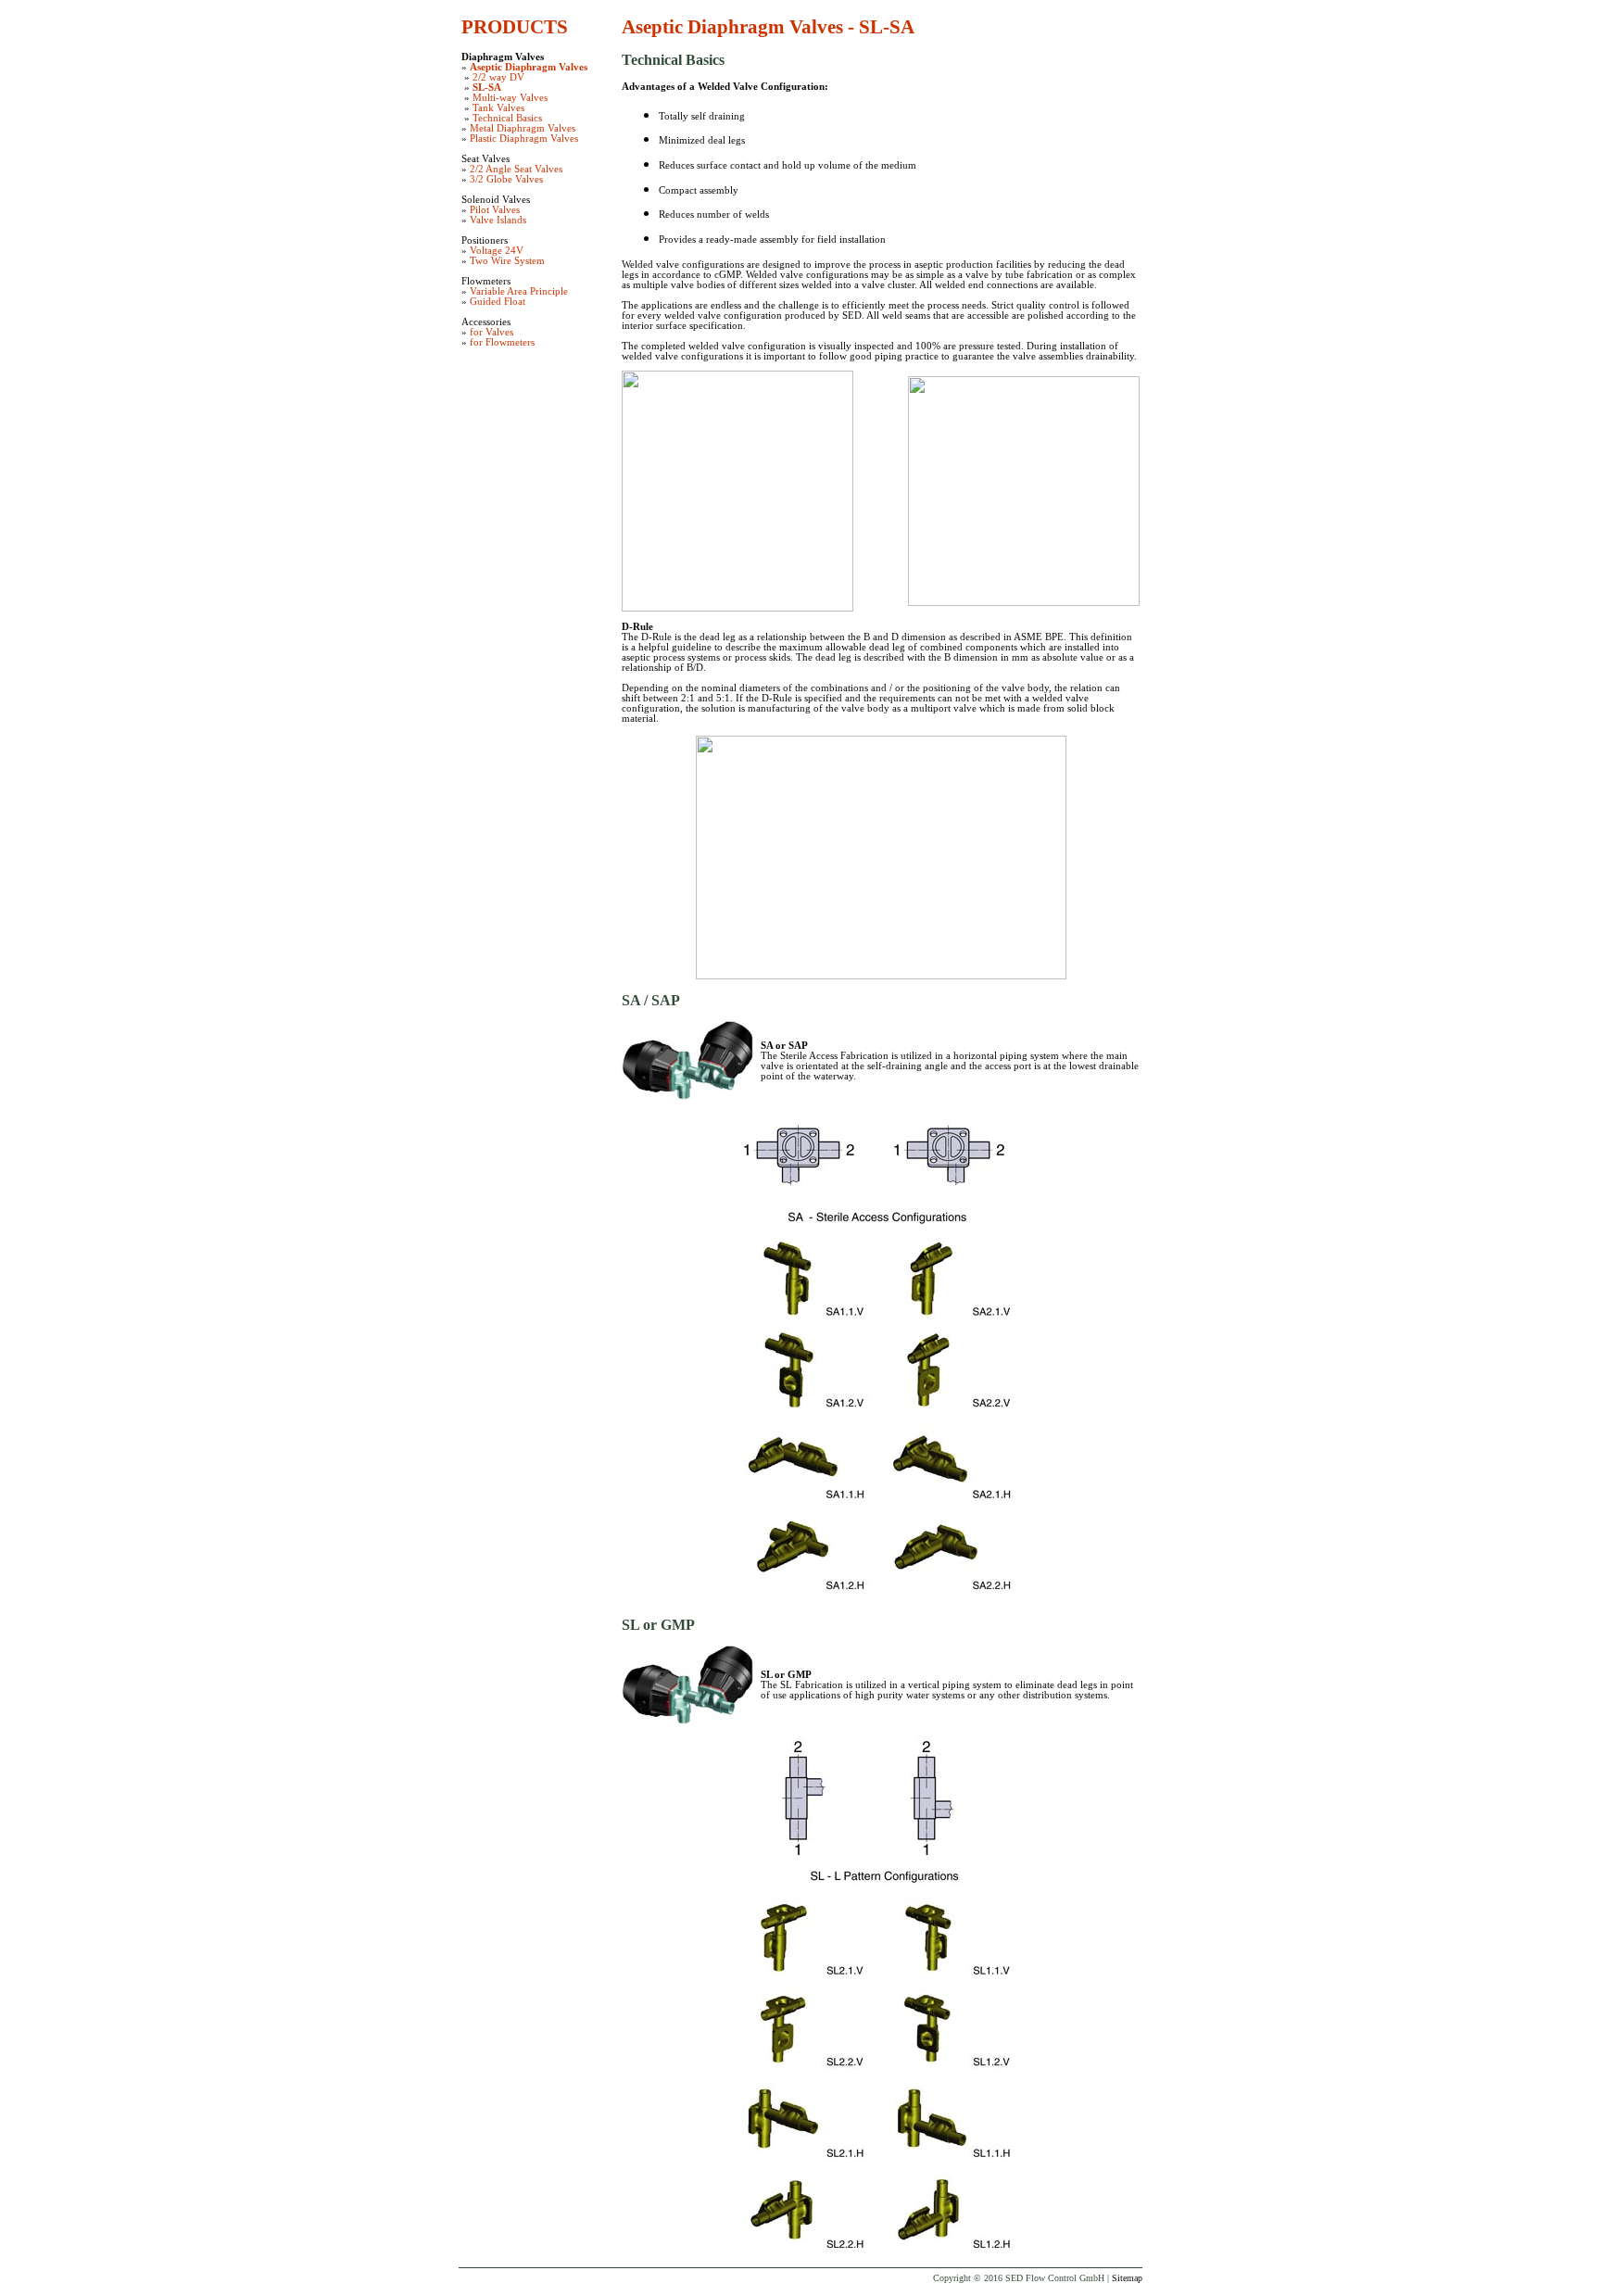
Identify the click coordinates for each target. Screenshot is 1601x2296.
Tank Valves (498, 108)
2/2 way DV (498, 77)
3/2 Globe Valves (506, 179)
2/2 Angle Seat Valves (516, 169)
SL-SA (487, 88)
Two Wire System (507, 261)
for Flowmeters (502, 342)
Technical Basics (507, 118)
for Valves (492, 332)
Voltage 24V (497, 251)
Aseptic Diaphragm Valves (529, 67)
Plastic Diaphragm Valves (524, 139)
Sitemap (1127, 2278)
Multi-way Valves (510, 98)
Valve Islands (498, 220)
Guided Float (498, 302)
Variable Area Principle (519, 291)
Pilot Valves (495, 210)
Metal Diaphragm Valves (523, 128)
